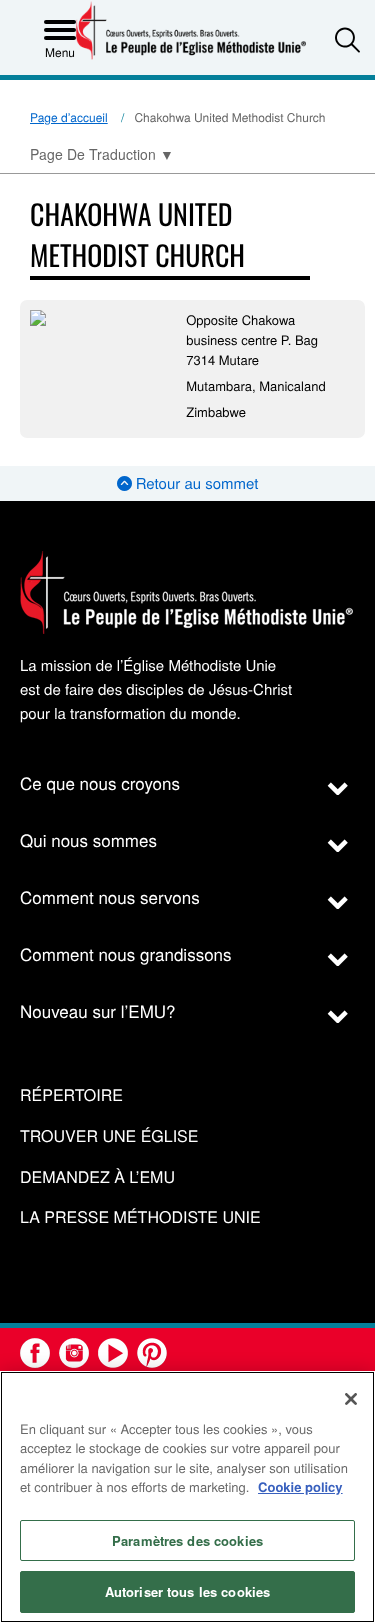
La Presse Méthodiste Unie (140, 1217)
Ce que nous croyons (100, 782)
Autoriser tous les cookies (187, 1591)
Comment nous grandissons (126, 953)
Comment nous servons (110, 896)
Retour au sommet (195, 483)
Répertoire (71, 1095)
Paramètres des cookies (187, 1540)
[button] (347, 39)
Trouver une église (109, 1136)
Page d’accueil (69, 117)
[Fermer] (351, 1399)
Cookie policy (300, 1486)
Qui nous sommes (88, 839)
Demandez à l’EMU (97, 1177)
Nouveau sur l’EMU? (98, 1010)
